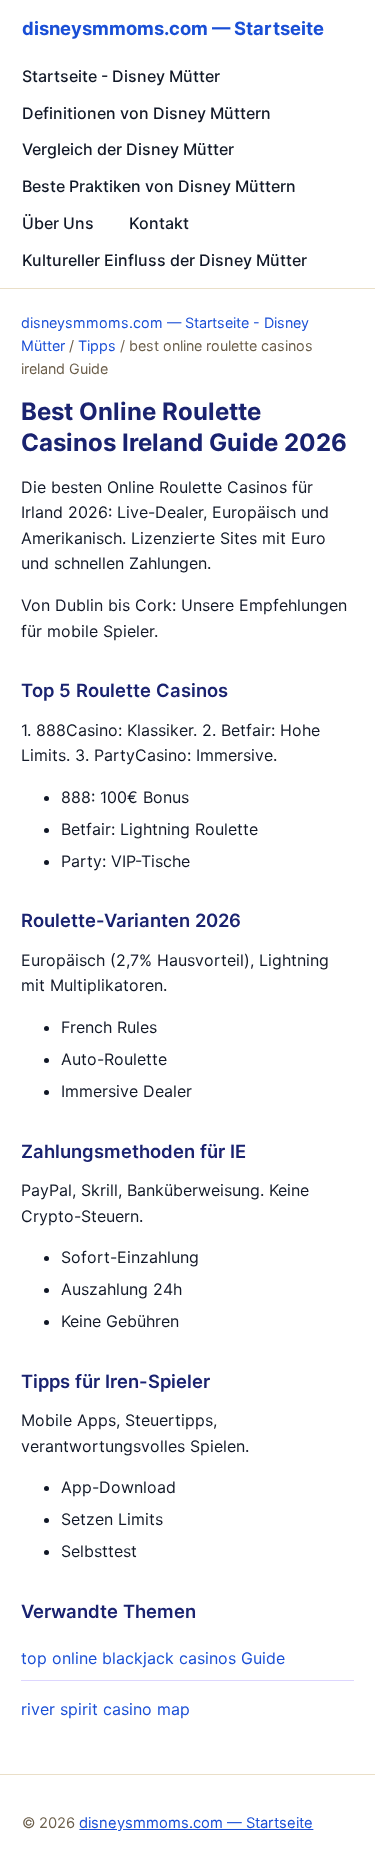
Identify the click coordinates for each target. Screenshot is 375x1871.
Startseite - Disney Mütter (121, 76)
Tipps (97, 345)
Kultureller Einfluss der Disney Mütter (164, 260)
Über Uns (58, 223)
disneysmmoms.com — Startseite (196, 1823)
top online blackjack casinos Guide (153, 1658)
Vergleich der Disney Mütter (128, 149)
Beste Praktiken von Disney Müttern (159, 186)
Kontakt (159, 223)
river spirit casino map (105, 1709)
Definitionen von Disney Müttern (146, 113)
